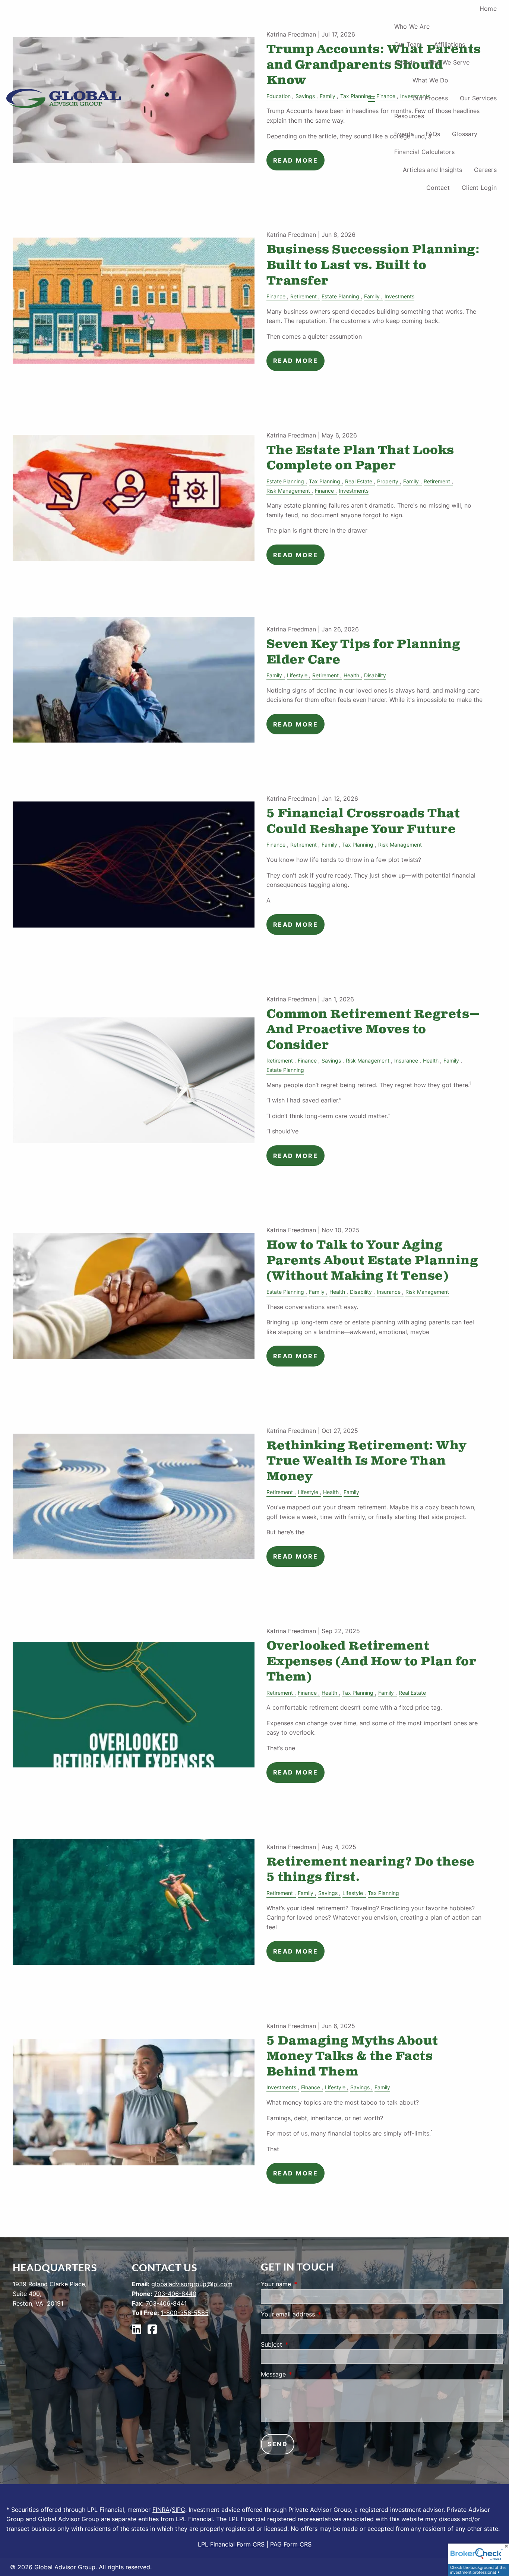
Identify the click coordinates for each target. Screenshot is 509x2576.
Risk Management (288, 491)
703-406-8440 (175, 2294)
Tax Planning (325, 481)
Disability (375, 675)
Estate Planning (340, 296)
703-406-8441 (166, 2303)
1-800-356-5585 (185, 2313)
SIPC (178, 2510)
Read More (296, 361)
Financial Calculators (424, 152)
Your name (306, 2284)
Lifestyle (297, 675)
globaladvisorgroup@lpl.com (192, 2284)
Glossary (465, 134)
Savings (331, 1060)
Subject (302, 2344)
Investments (399, 296)
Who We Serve (448, 62)
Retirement (303, 296)
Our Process (430, 98)
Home (488, 9)
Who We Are (412, 26)
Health (351, 675)
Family (372, 296)
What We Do (431, 80)
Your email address (318, 2314)
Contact (438, 188)
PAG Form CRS (291, 2544)
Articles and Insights (432, 170)
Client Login (479, 188)
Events (404, 134)
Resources (409, 116)
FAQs (433, 134)
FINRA (161, 2510)
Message (304, 2374)
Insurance (406, 1060)
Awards (405, 62)
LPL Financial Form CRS (231, 2544)
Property (388, 481)
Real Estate (359, 481)
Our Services (478, 98)
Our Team (408, 44)
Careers (485, 170)
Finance (276, 296)
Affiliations (450, 44)
